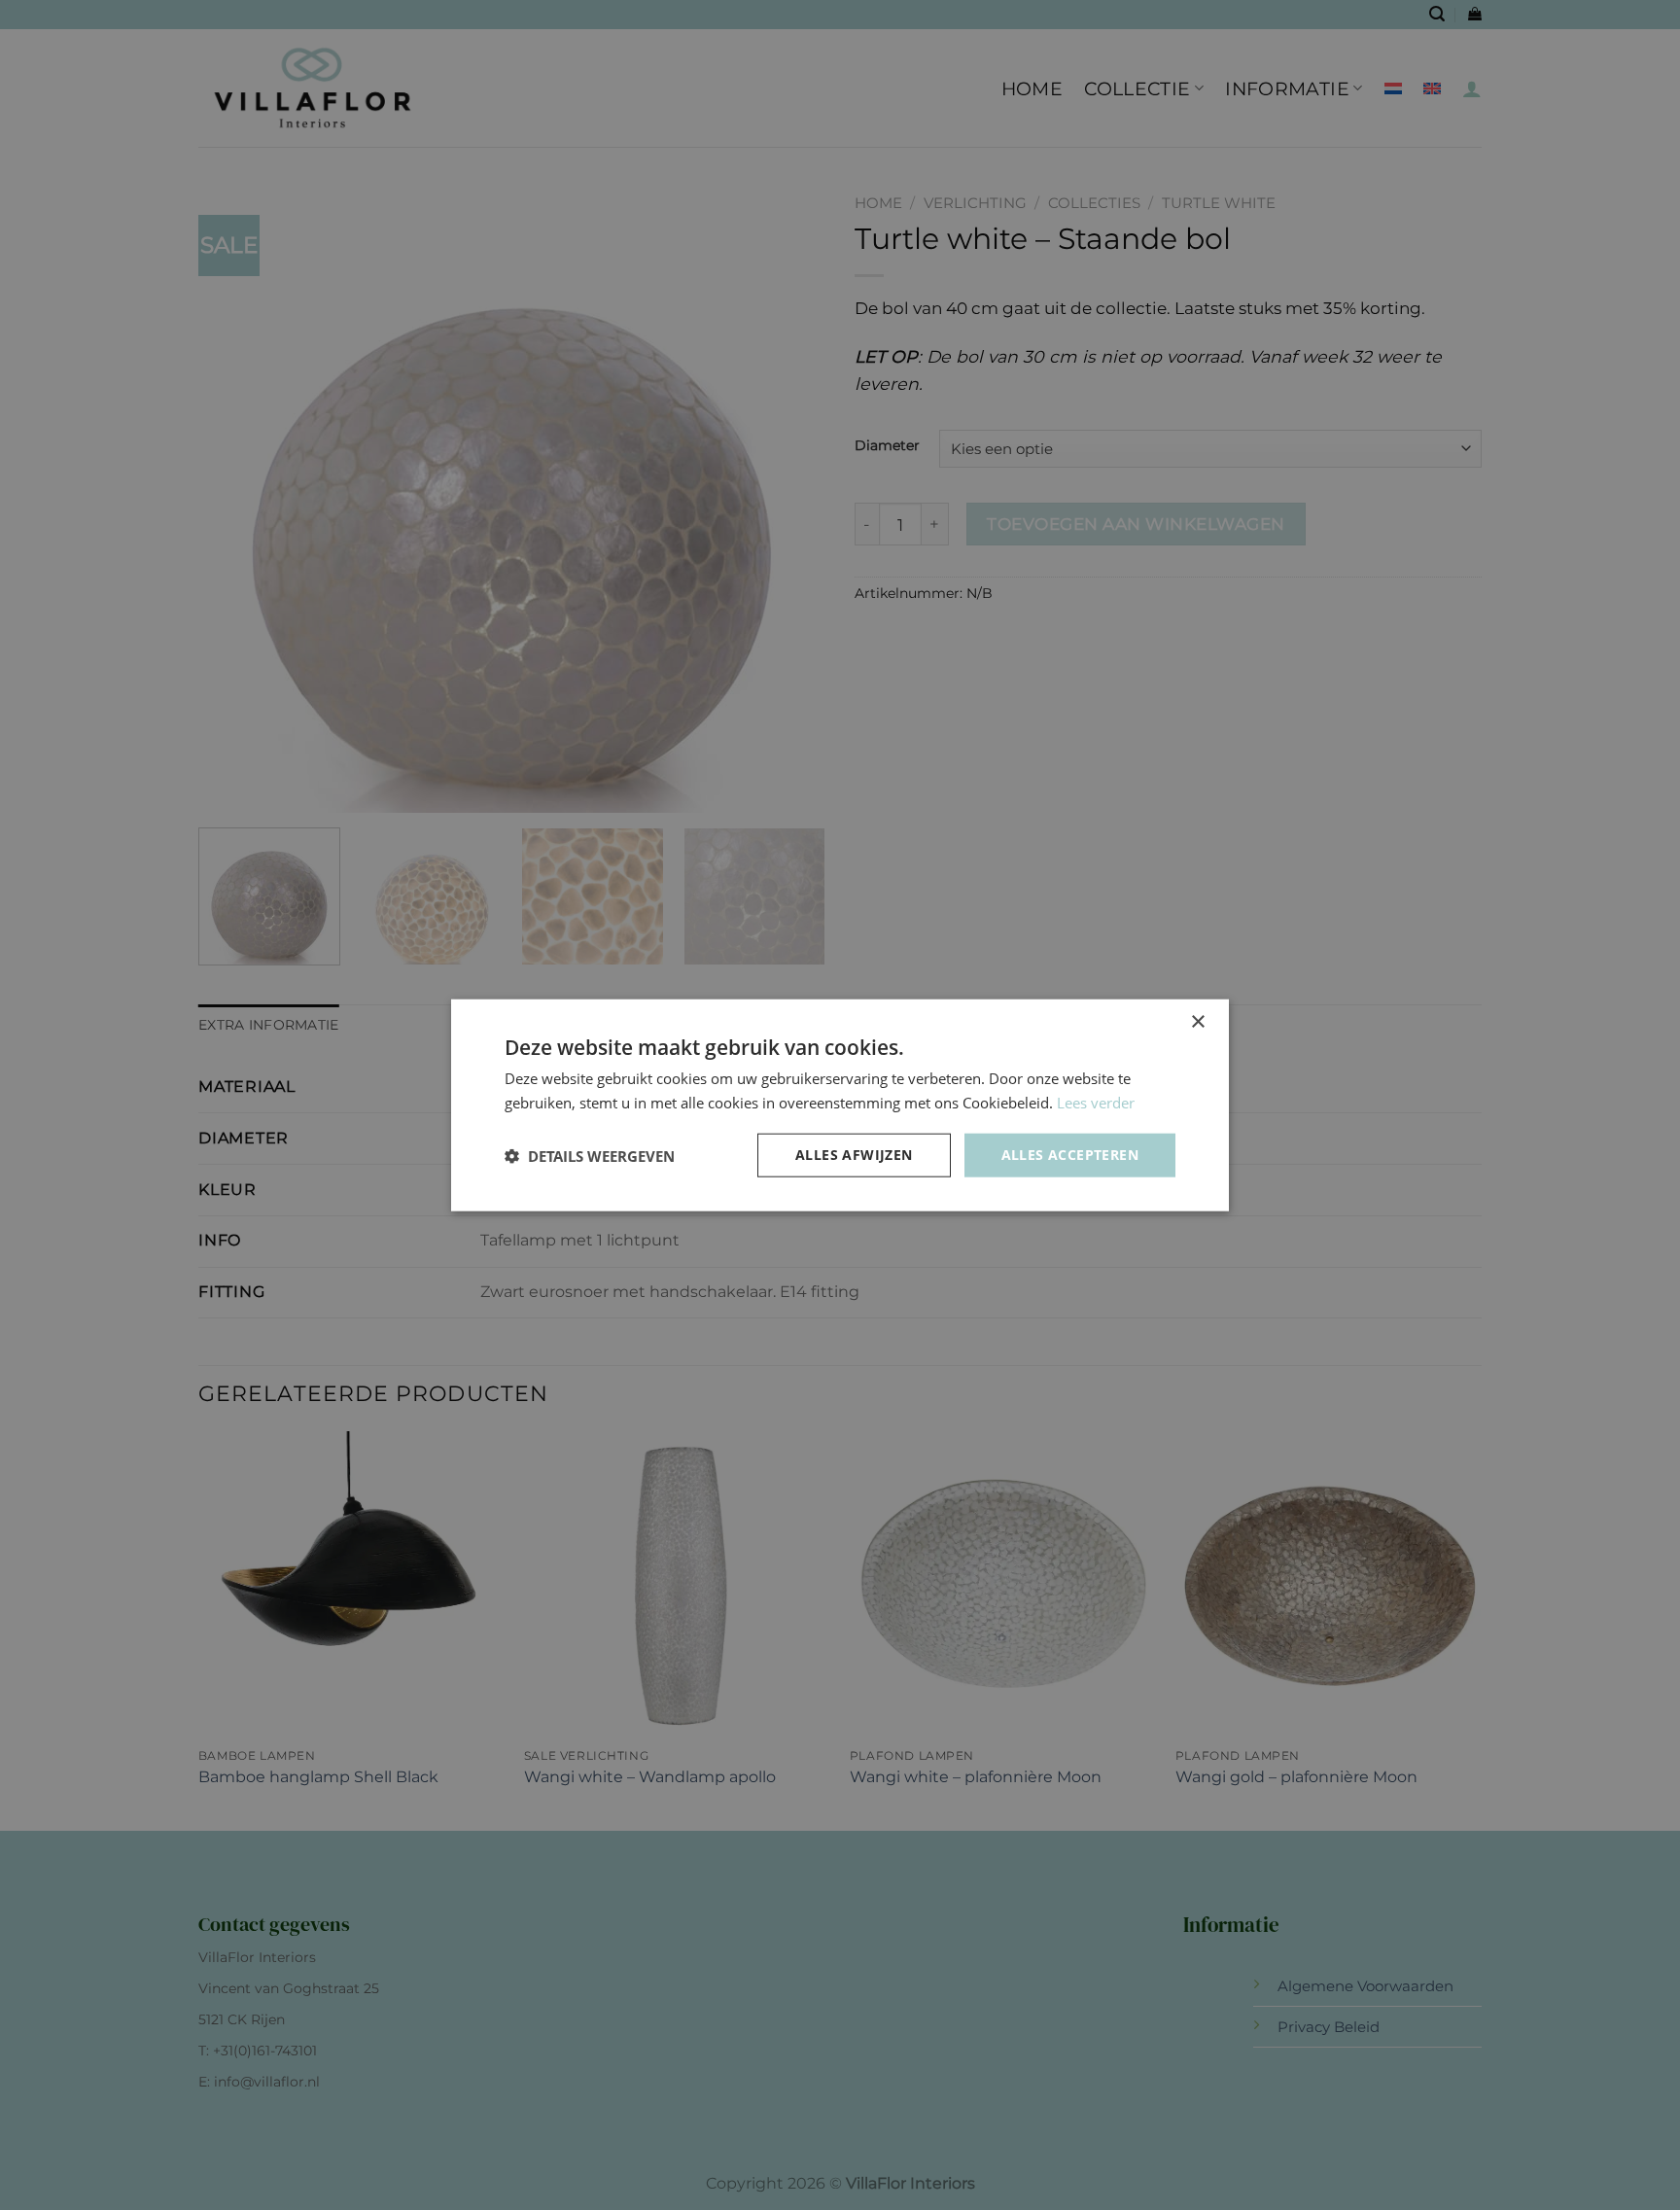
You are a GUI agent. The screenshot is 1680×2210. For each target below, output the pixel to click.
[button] (590, 1155)
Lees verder (1096, 1102)
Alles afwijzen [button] (854, 1155)
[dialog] (840, 1105)
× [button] (1197, 1021)
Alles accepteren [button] (1070, 1155)
